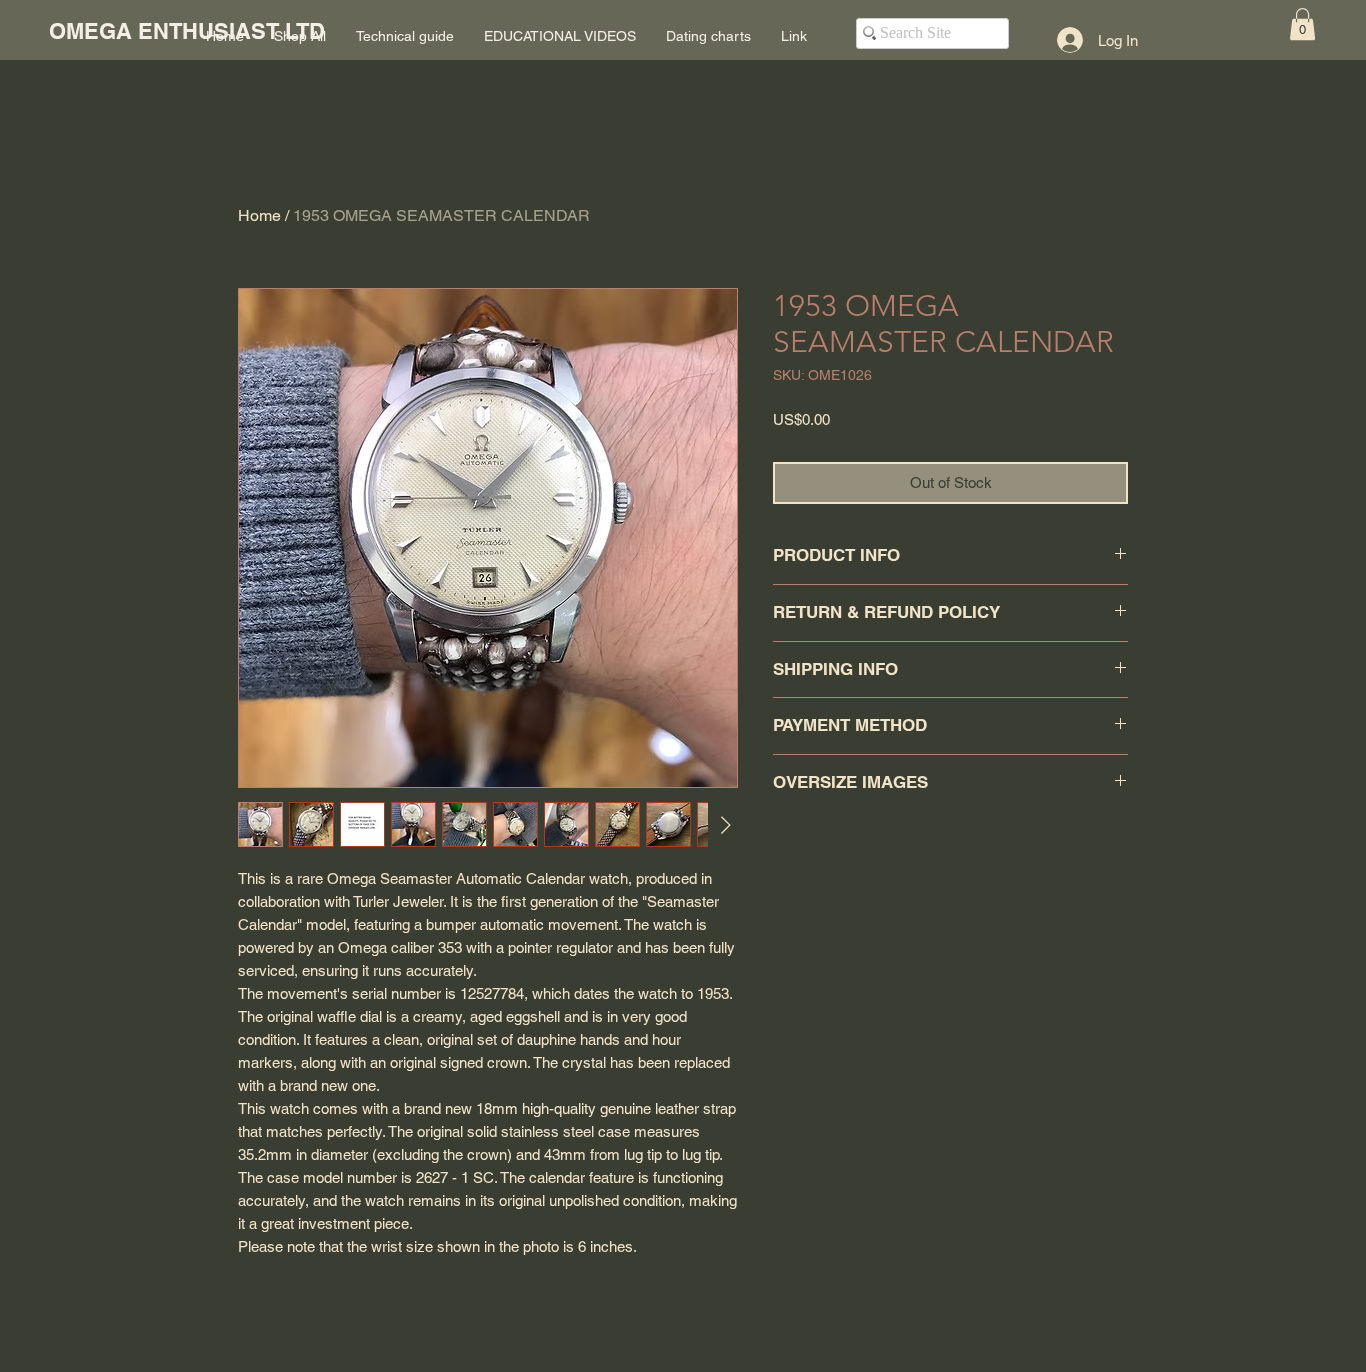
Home (259, 215)
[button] (1302, 24)
